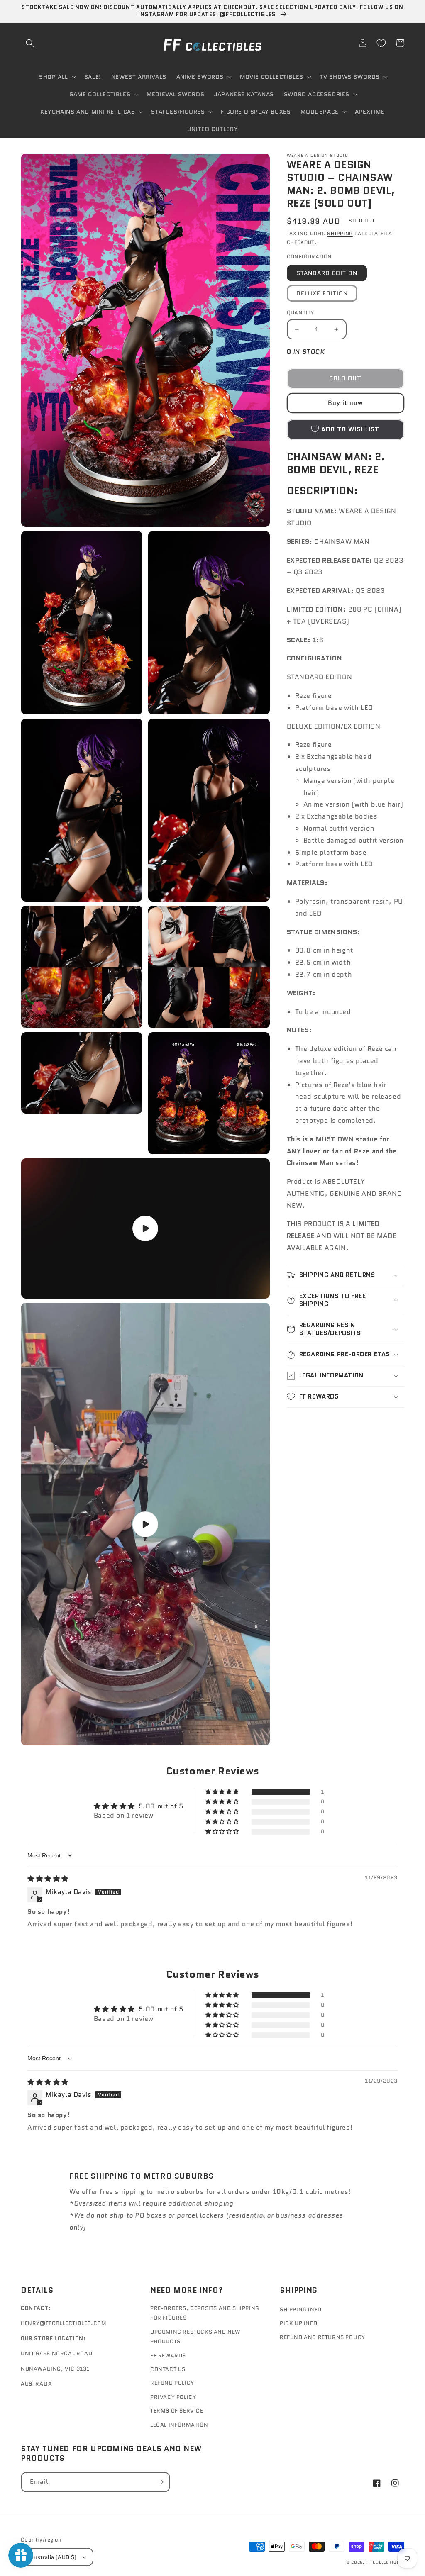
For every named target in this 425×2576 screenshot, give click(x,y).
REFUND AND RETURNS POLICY (322, 2337)
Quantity (300, 313)
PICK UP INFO (298, 2323)
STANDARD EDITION (327, 273)
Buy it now (345, 403)
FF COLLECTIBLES (386, 2562)
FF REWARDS (168, 2355)
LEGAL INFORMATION (179, 2425)
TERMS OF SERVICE (177, 2411)
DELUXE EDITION (322, 293)
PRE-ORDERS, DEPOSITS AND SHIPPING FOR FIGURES (205, 2313)
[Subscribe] (160, 2482)
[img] (48, 1879)
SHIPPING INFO (301, 2309)
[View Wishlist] (381, 43)
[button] (30, 43)
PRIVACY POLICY (173, 2397)
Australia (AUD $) (53, 2557)
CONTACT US (168, 2369)
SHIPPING (340, 233)
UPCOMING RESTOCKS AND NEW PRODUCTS (195, 2337)
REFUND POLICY (172, 2383)
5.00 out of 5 (161, 1806)
